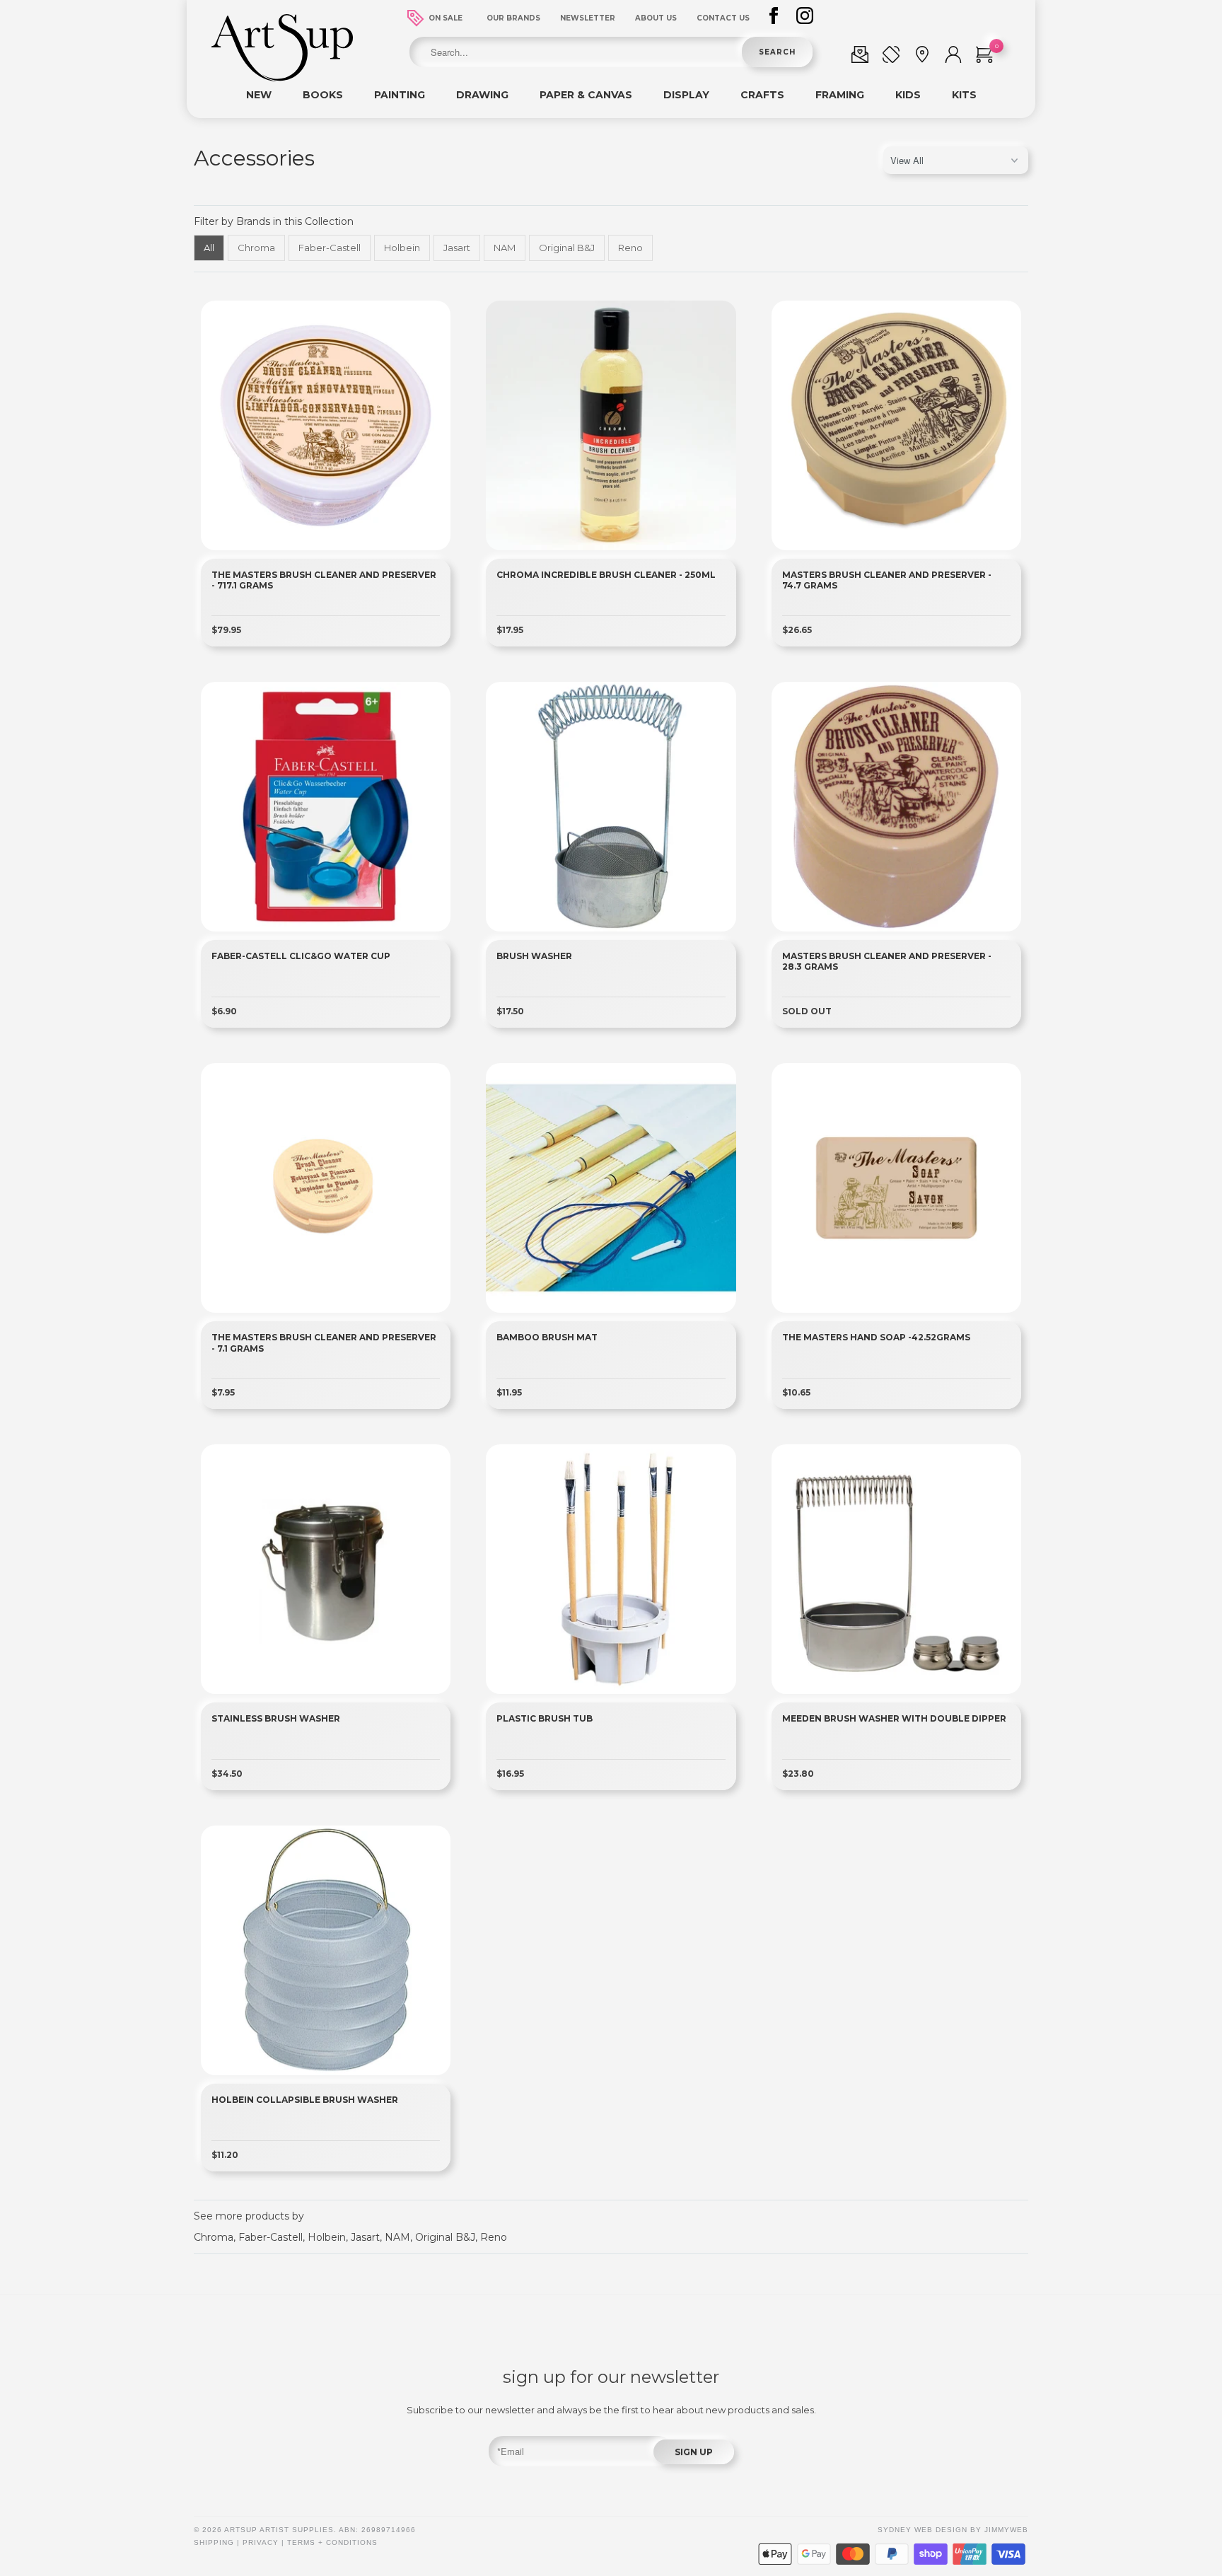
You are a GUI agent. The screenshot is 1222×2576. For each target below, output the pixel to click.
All (209, 248)
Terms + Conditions (332, 2542)
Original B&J (567, 248)
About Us (656, 18)
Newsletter (588, 18)
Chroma (256, 248)
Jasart (457, 248)
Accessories (254, 158)
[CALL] (891, 57)
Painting (400, 95)
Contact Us (723, 18)
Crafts (762, 95)
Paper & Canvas (586, 95)
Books (323, 95)
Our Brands (513, 18)
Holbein (402, 248)
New (259, 95)
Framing (840, 95)
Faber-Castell (330, 248)
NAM (505, 248)
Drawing (482, 95)
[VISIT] (922, 57)
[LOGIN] (953, 57)
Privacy (261, 2542)
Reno (630, 248)
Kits (964, 95)
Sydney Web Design (923, 2530)
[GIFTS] (860, 57)
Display (686, 95)
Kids (908, 95)
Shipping (214, 2542)
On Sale (446, 18)
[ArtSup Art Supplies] (282, 78)
